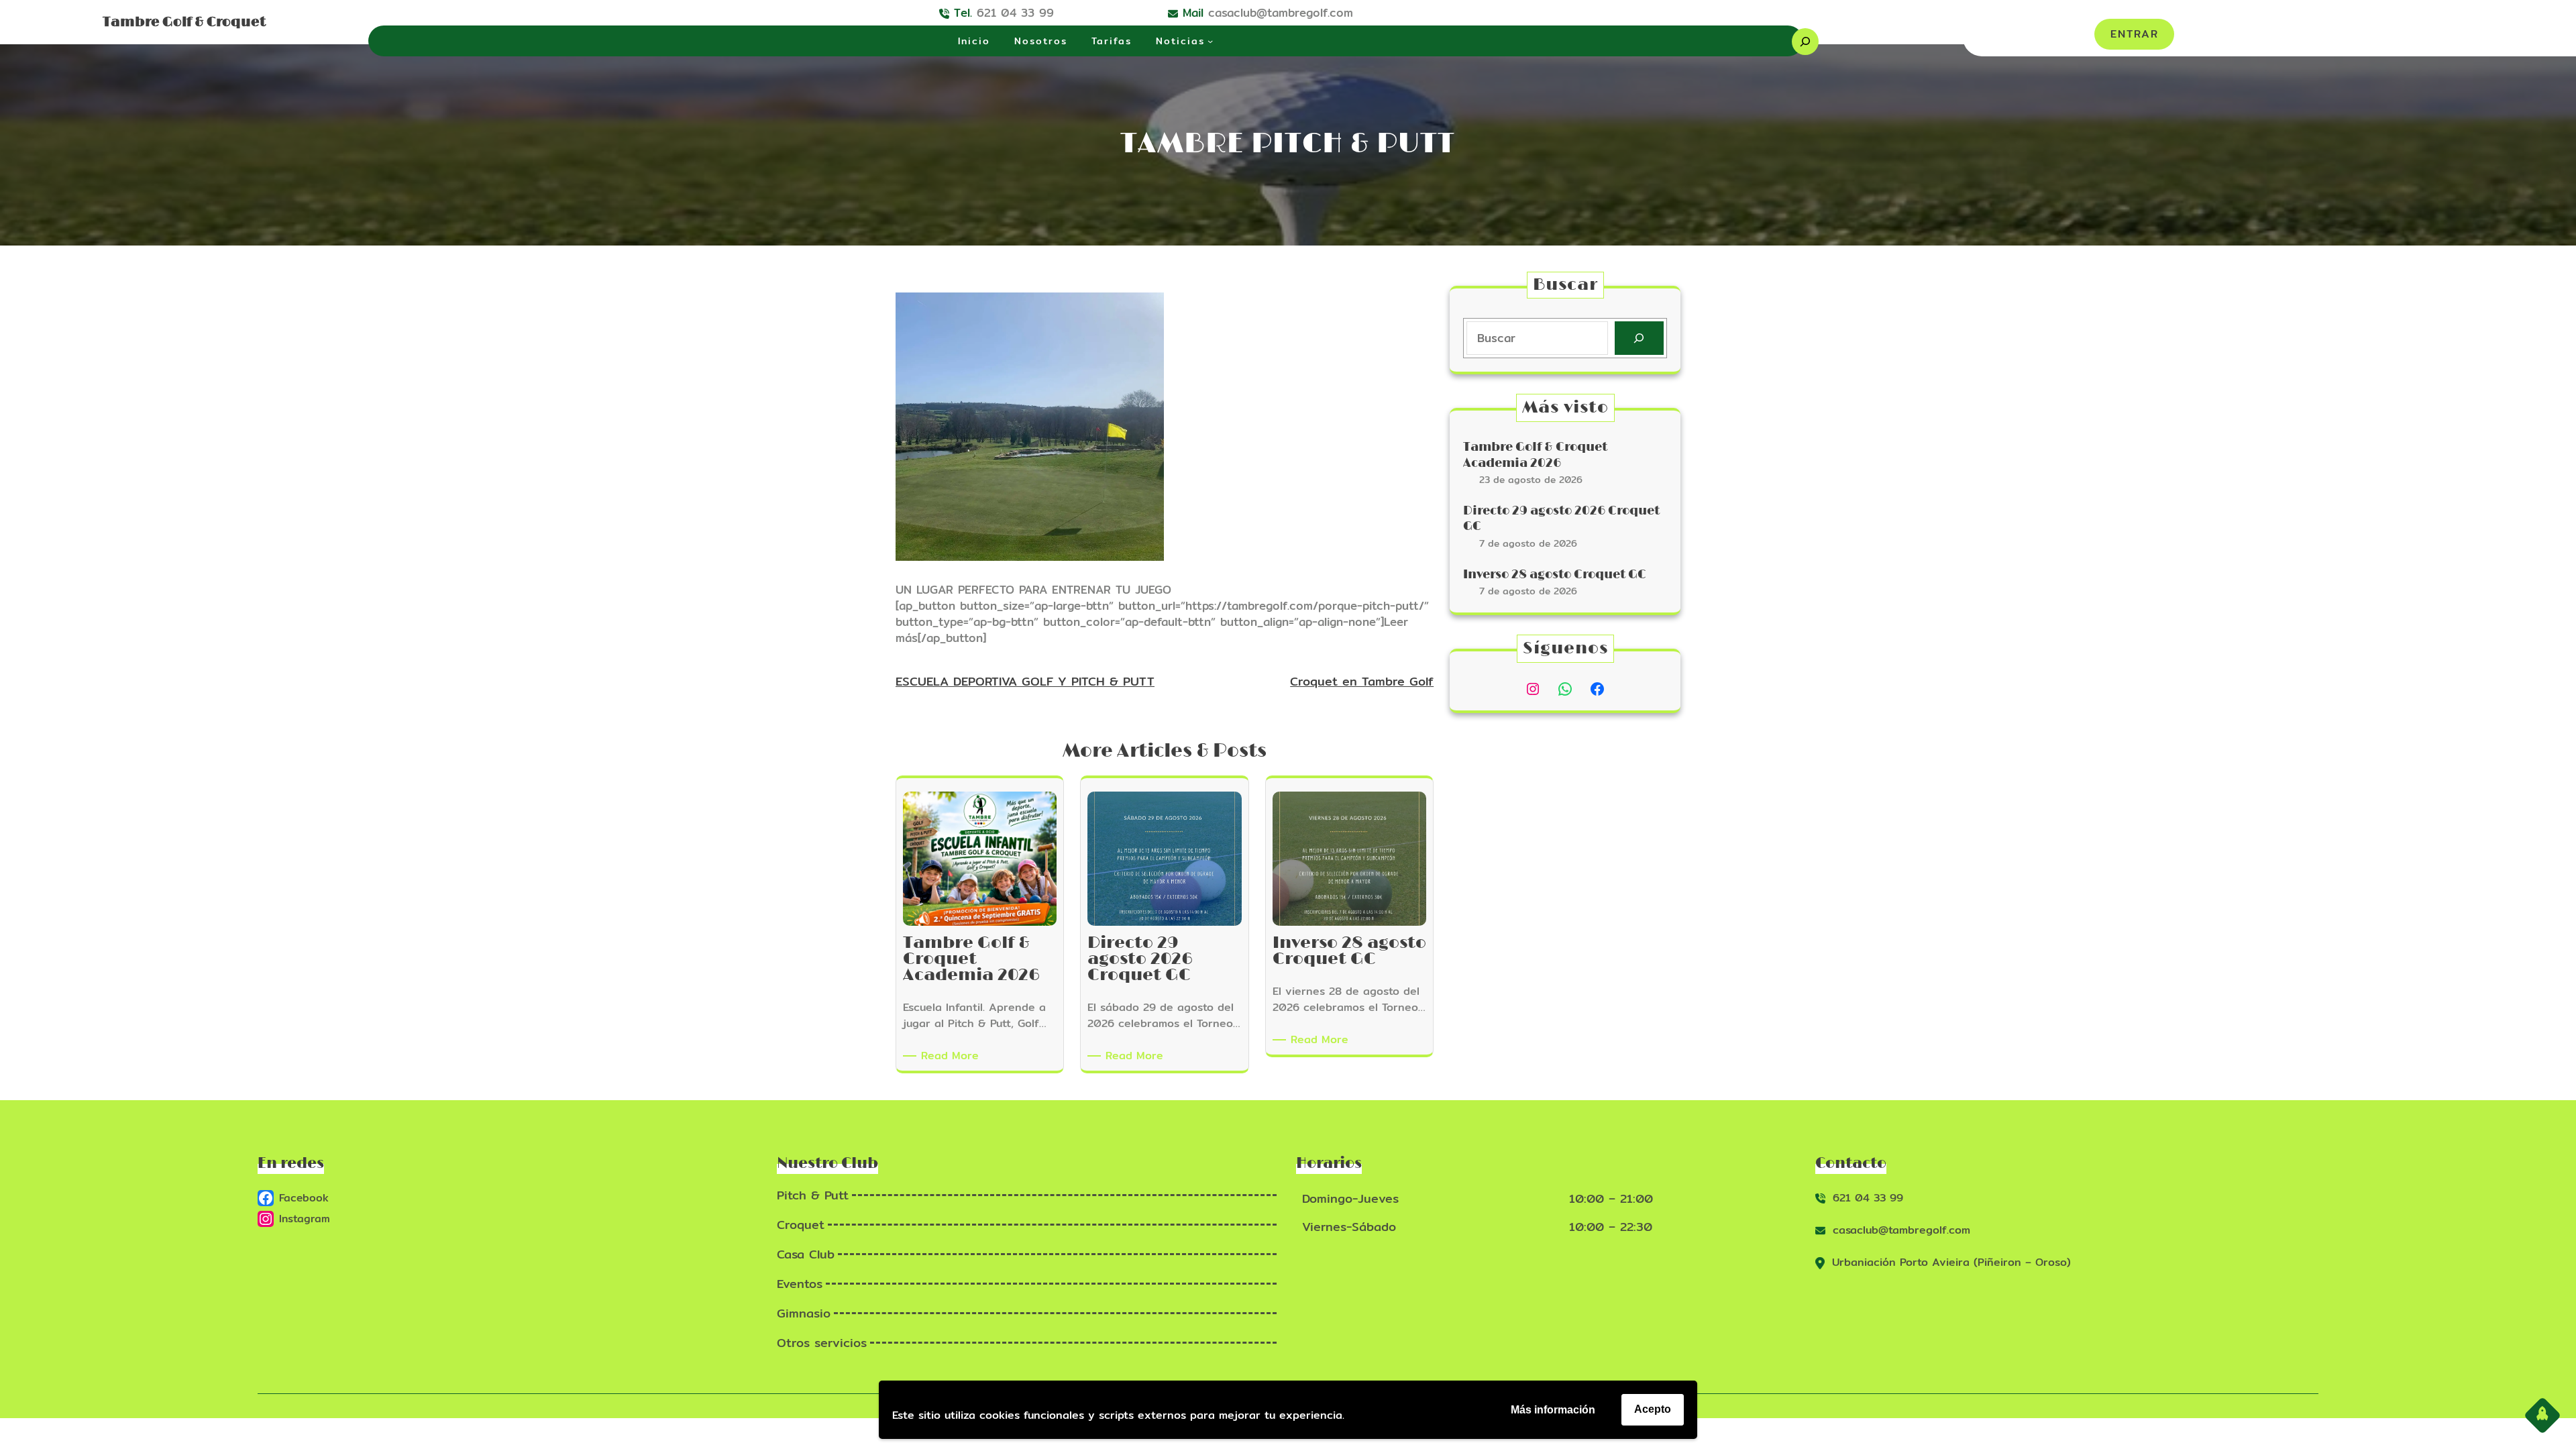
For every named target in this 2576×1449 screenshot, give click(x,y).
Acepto (1653, 1409)
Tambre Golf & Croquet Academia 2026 (1535, 455)
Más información (1553, 1410)
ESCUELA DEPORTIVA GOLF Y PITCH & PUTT (1025, 681)
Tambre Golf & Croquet (184, 22)
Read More (952, 1056)
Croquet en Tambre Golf (1362, 681)
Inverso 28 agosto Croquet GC (1555, 575)
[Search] (1639, 338)
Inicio (974, 41)
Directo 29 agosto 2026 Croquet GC (1561, 519)
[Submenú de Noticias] (1210, 41)
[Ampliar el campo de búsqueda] (1805, 42)
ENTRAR (2135, 34)
